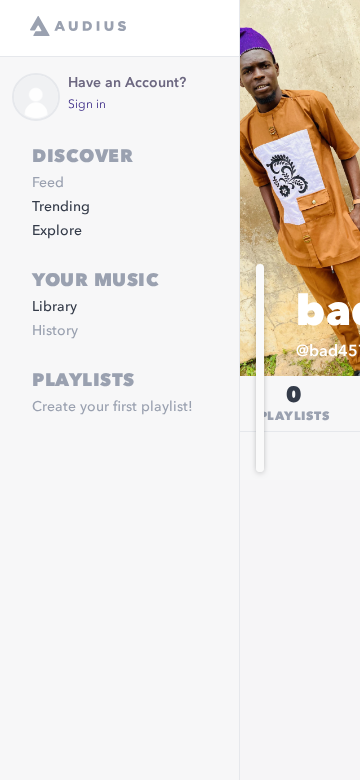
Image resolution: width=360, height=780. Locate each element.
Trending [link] (61, 207)
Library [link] (54, 307)
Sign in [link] (87, 105)
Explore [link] (57, 231)
